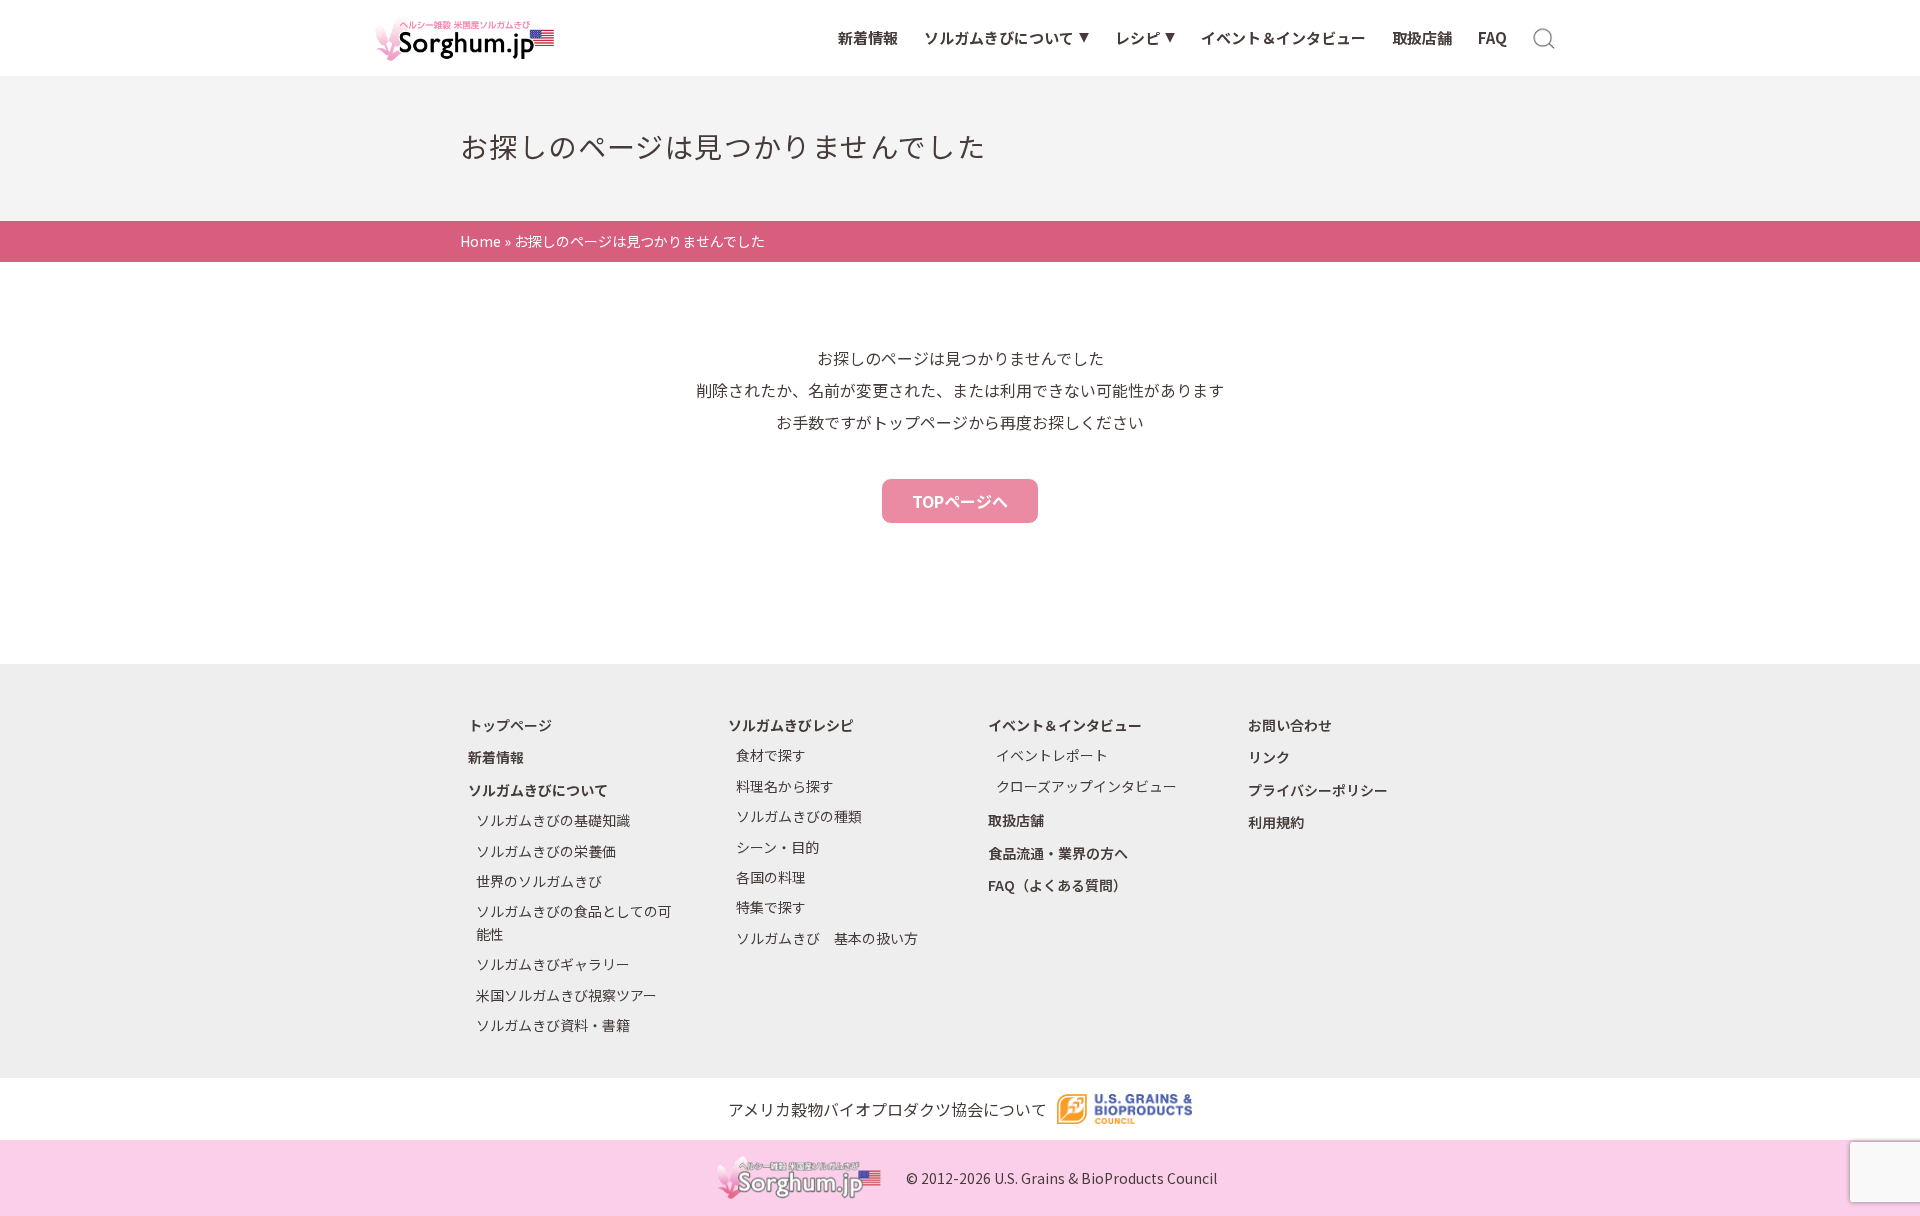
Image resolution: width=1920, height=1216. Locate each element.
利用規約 (1276, 822)
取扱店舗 (1422, 37)
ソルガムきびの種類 (799, 816)
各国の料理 (771, 877)
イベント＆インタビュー (1283, 37)
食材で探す (771, 755)
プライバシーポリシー (1318, 790)
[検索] (1545, 37)
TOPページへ (960, 501)
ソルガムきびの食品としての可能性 (574, 922)
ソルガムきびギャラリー (553, 964)
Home (480, 241)
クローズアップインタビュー (1086, 786)
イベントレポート (1052, 755)
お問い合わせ (1290, 725)
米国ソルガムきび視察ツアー (566, 995)
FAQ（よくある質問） (1057, 885)
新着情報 (868, 37)
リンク (1269, 757)
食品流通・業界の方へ (1058, 853)
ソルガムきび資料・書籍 (553, 1025)
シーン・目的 (777, 847)
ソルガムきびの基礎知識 (553, 820)
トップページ (510, 725)
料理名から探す (785, 786)
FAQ (1492, 37)
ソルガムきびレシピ (791, 725)
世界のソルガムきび (539, 881)
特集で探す (771, 907)
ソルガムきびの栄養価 (546, 851)
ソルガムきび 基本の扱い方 (827, 938)
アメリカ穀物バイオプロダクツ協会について (887, 1109)
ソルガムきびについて (999, 37)
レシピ (1137, 37)
